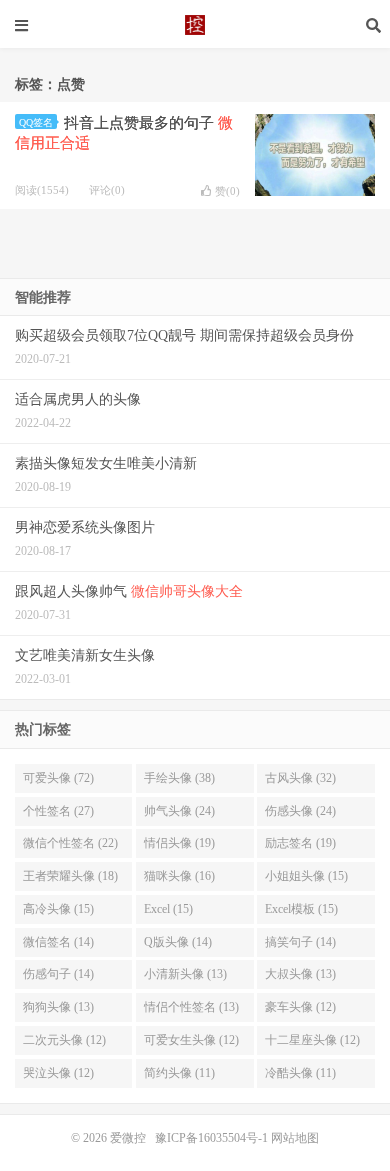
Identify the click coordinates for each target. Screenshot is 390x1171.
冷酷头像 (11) (300, 1073)
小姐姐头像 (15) (306, 876)
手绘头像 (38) (179, 778)
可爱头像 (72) (58, 778)
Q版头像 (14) (178, 942)
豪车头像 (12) (300, 1007)
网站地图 (295, 1138)
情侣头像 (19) (179, 843)
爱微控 (195, 25)
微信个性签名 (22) (70, 843)
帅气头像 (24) (179, 811)
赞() (227, 191)
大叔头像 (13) (300, 974)
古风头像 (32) (300, 778)
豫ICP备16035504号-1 (211, 1138)
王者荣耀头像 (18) (70, 876)
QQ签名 (36, 122)
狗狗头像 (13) (58, 1007)
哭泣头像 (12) (58, 1073)
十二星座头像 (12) (312, 1040)
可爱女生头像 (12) (191, 1040)
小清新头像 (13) (185, 974)
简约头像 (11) (179, 1073)
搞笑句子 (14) (300, 942)
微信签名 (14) (58, 942)
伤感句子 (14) (58, 974)
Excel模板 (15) (301, 909)
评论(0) (107, 190)
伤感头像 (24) (300, 811)
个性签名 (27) (58, 811)
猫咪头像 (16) (179, 876)
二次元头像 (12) (64, 1040)
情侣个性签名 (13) (191, 1007)
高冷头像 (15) (58, 909)
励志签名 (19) (300, 843)
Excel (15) (168, 909)
